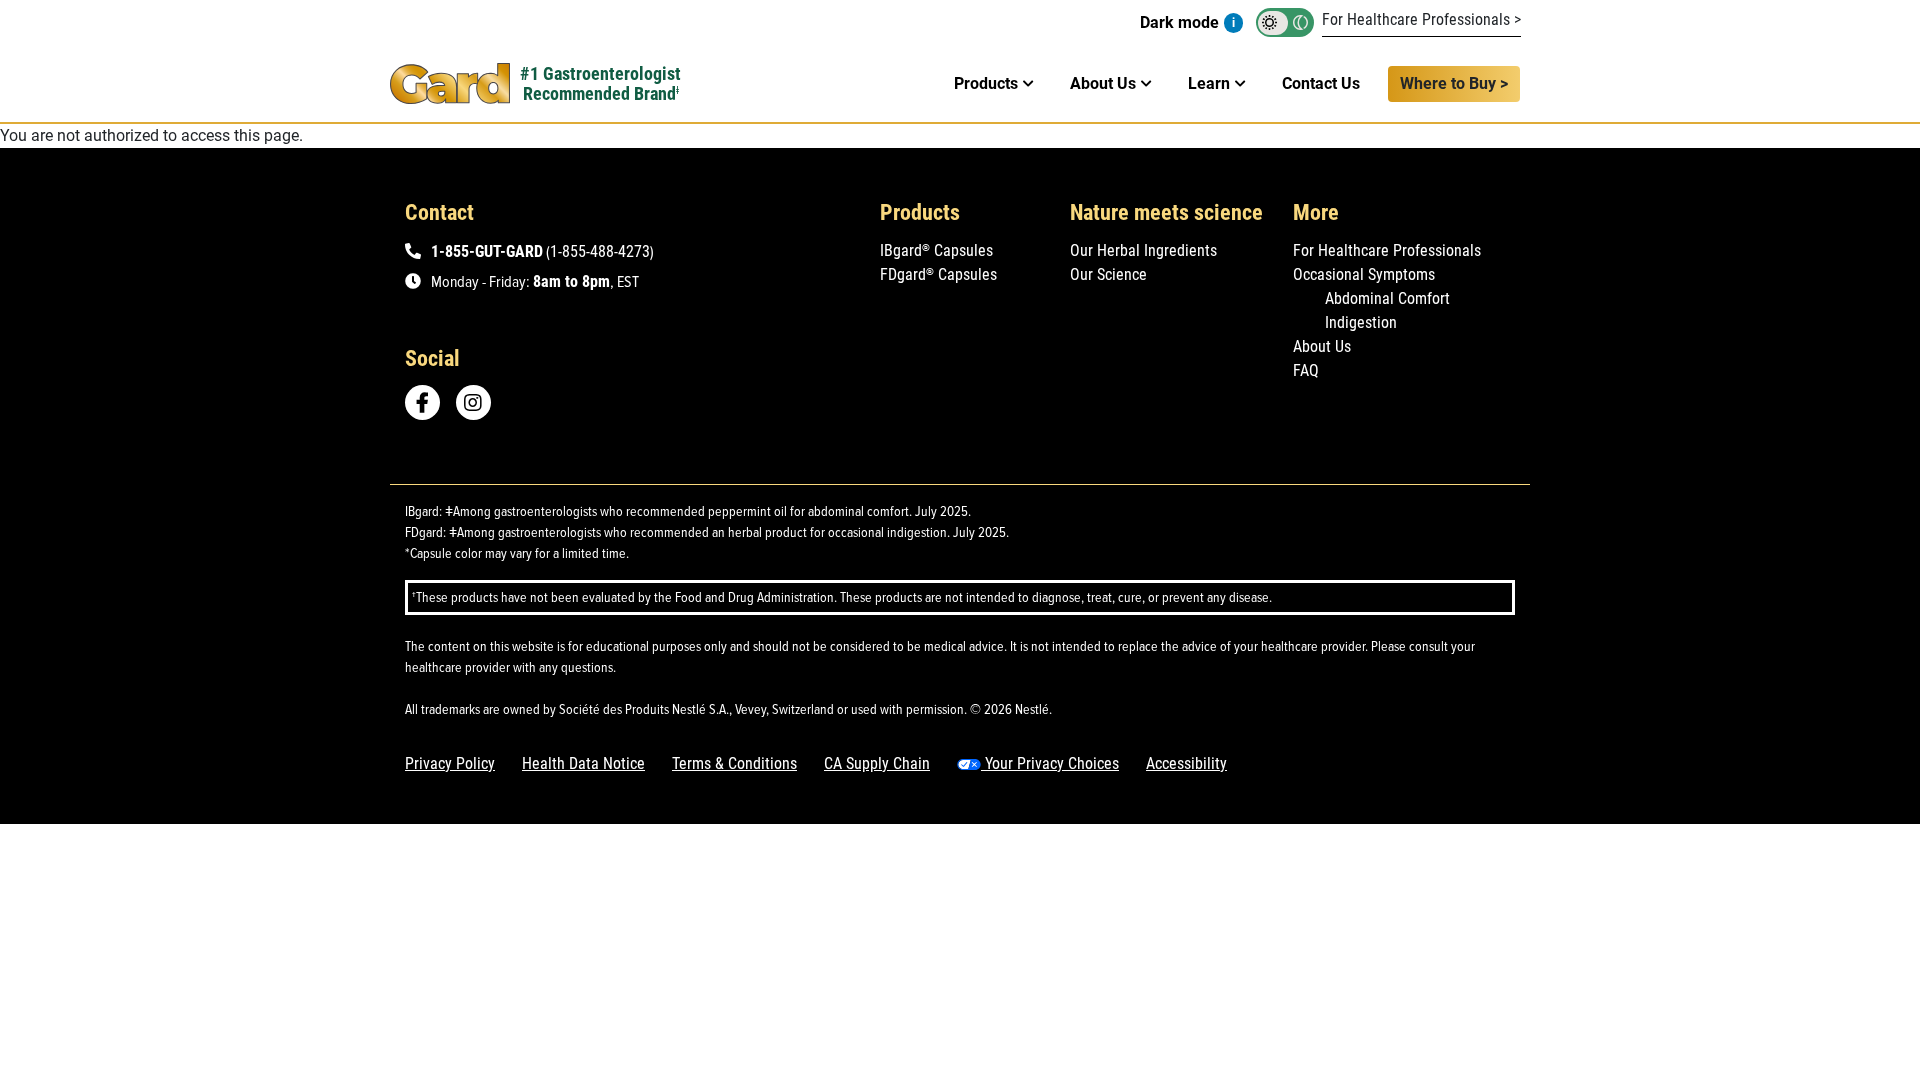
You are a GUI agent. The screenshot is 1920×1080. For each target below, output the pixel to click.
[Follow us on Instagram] (480, 402)
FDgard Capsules (938, 274)
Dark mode (1179, 22)
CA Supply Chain (877, 763)
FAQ (1306, 370)
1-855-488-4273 (600, 251)
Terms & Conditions (734, 763)
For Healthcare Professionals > (1421, 19)
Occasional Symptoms (1364, 274)
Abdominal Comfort (1387, 298)
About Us (1322, 346)
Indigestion (1361, 322)
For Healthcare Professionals (1387, 250)
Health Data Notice (583, 763)
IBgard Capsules (936, 250)
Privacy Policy (450, 763)
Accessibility (1186, 763)
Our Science (1108, 274)
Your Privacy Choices (1050, 763)
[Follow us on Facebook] (422, 402)
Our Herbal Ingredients (1143, 250)
